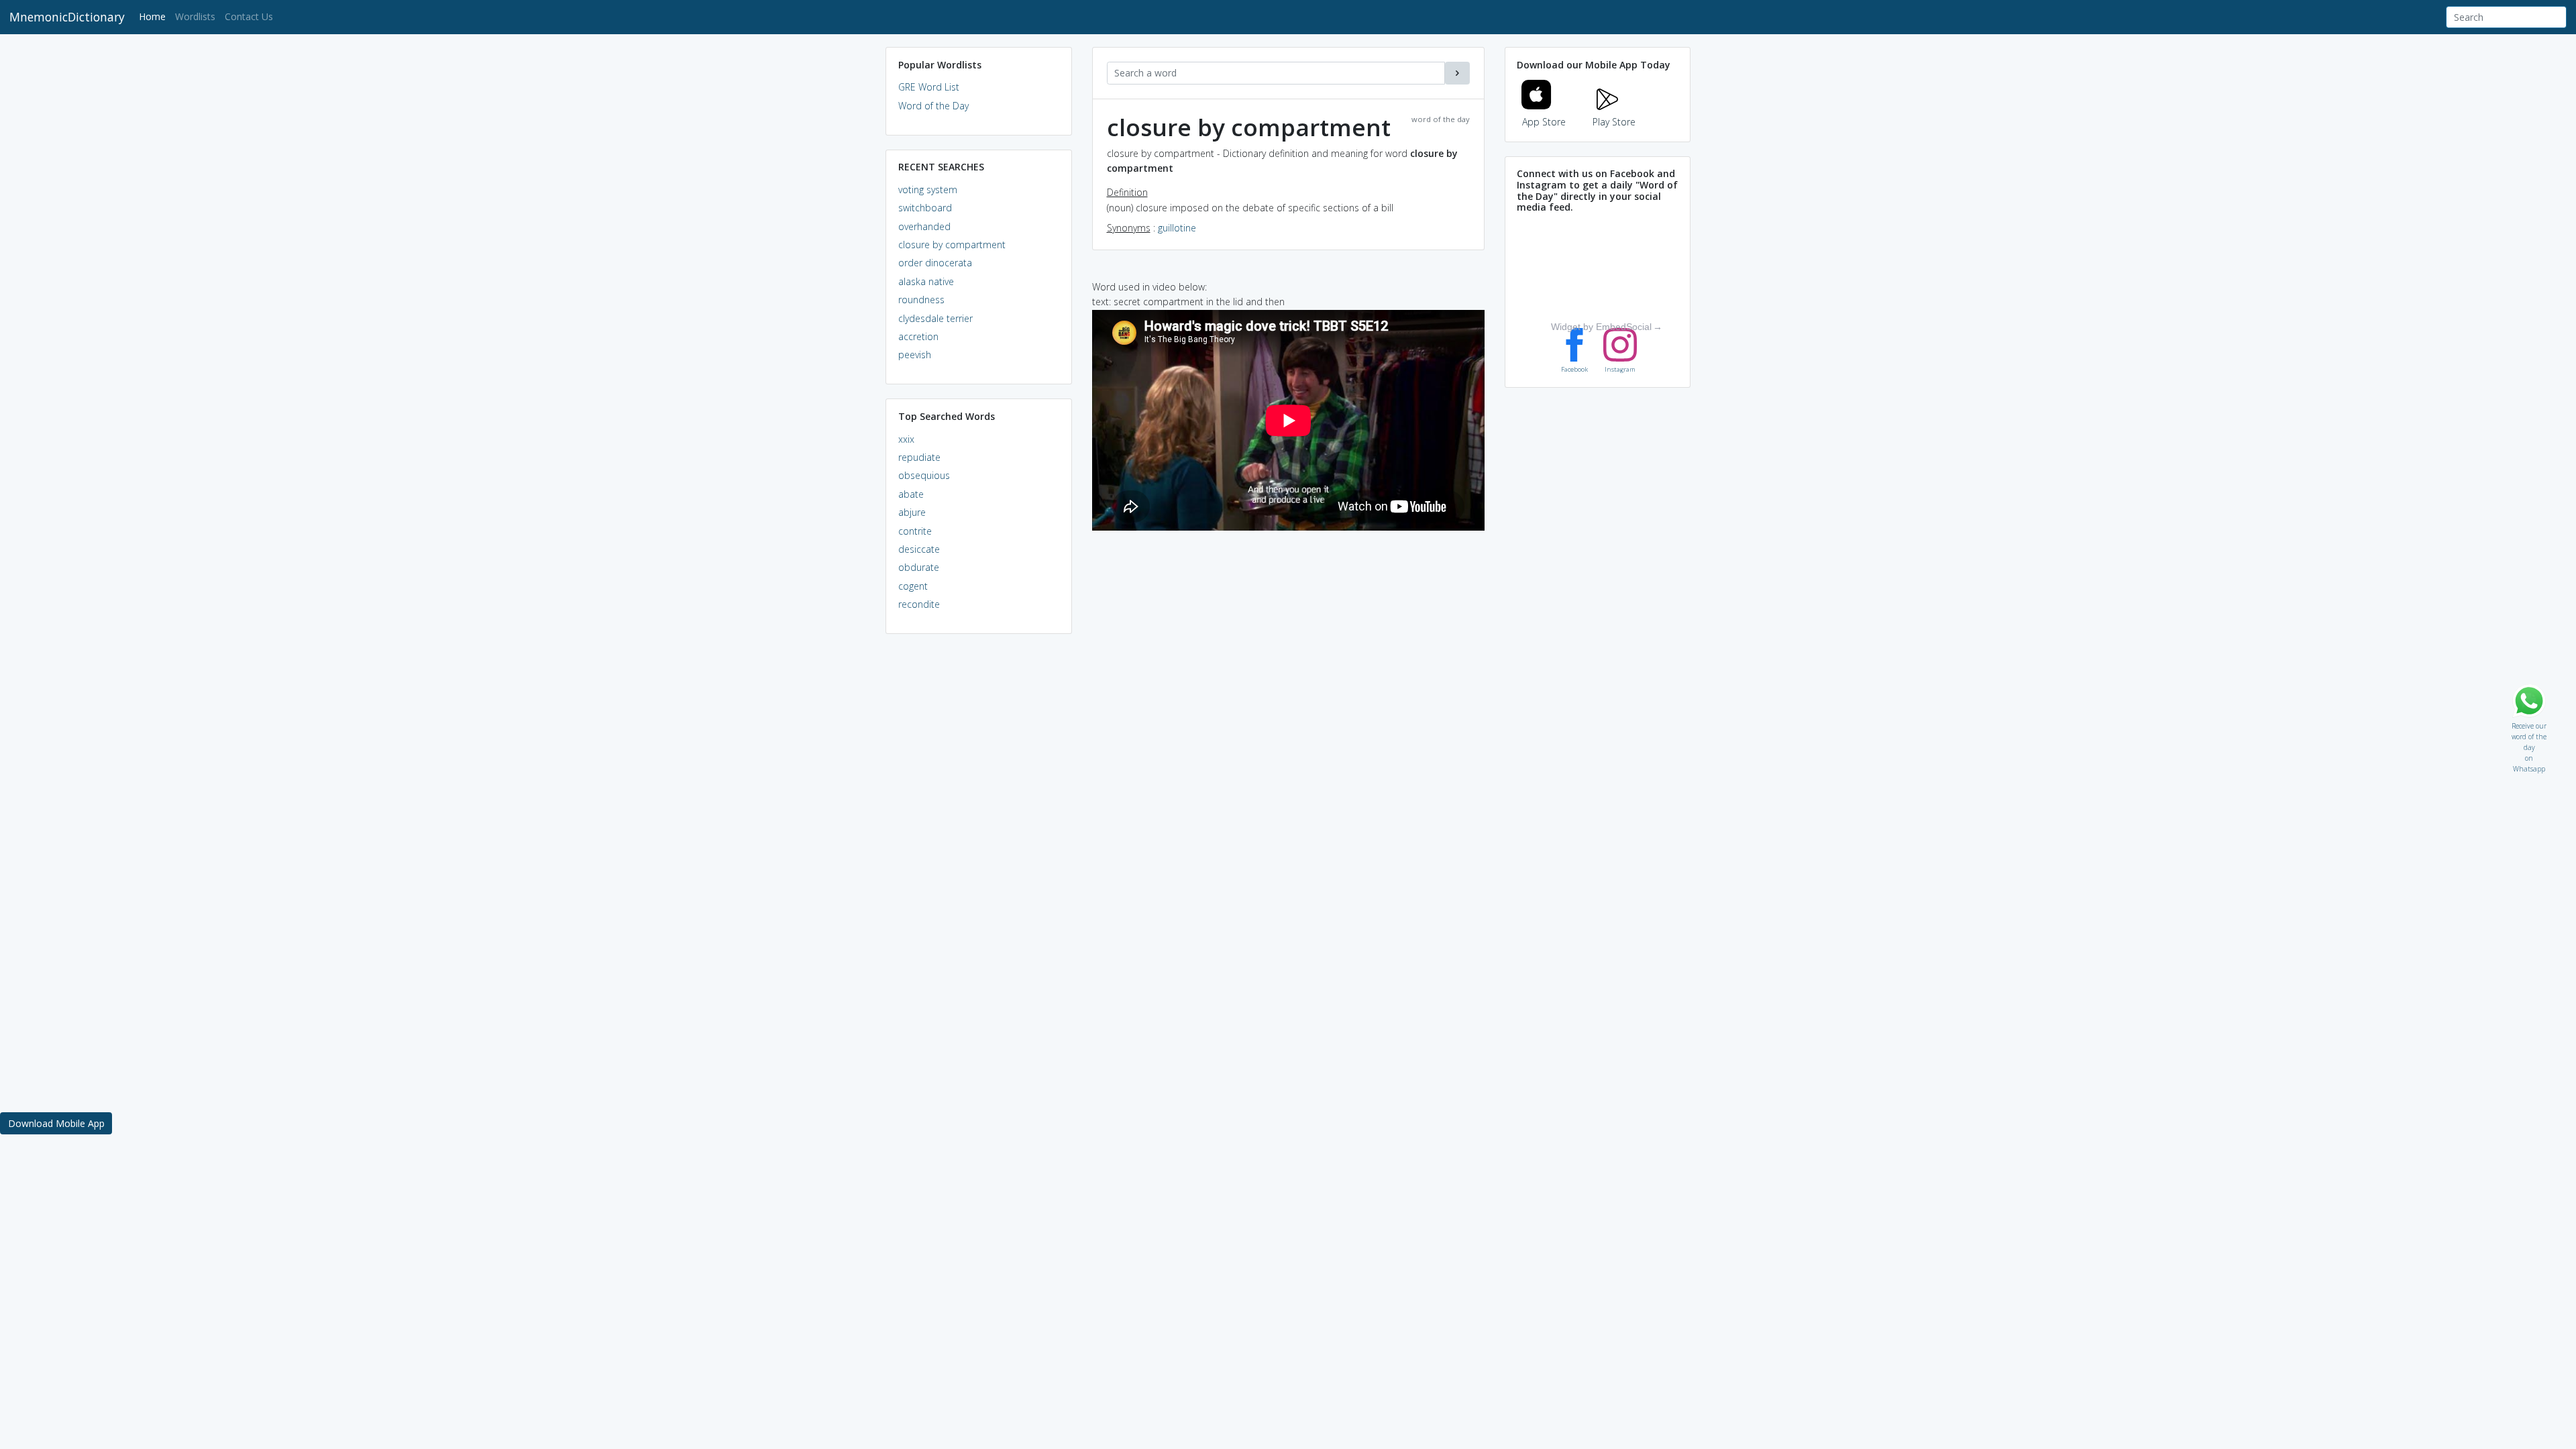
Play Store (1614, 122)
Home (155, 16)
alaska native (926, 281)
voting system (928, 190)
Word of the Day (933, 106)
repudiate (919, 457)
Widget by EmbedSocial (1601, 327)
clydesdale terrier (935, 318)
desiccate (919, 549)
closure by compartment (952, 245)
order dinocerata (935, 263)
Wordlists (195, 16)
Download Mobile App (56, 1123)
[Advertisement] (979, 849)
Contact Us (249, 16)
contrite (915, 531)
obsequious (924, 475)
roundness (921, 300)
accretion (918, 336)
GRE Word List (929, 87)
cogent (913, 586)
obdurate (919, 567)
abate (911, 494)
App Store (1544, 122)
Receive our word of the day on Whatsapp (2529, 723)
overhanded (924, 226)
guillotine (1177, 228)
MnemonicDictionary (67, 17)
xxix (906, 439)
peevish (915, 355)
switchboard (925, 208)
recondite (919, 604)
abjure (912, 512)
